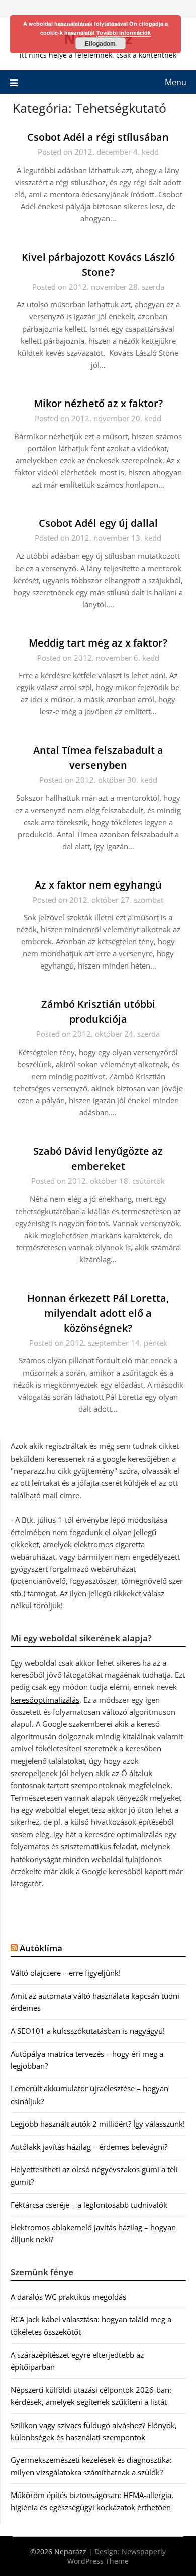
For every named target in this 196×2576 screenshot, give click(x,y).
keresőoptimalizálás (45, 1700)
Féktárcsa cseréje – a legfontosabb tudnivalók (89, 2205)
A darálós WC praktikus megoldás (68, 2297)
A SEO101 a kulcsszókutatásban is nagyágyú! (88, 2031)
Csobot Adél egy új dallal (98, 523)
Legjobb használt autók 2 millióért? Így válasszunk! (98, 2124)
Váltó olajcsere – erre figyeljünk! (66, 1973)
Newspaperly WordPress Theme (117, 2556)
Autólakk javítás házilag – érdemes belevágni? (89, 2147)
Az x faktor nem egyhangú (98, 885)
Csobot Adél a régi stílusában (98, 137)
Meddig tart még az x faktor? (98, 643)
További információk (124, 32)
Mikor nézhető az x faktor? (98, 403)
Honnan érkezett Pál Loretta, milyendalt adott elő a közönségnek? (98, 1313)
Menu (176, 82)
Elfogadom (100, 43)
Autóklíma (41, 1948)
